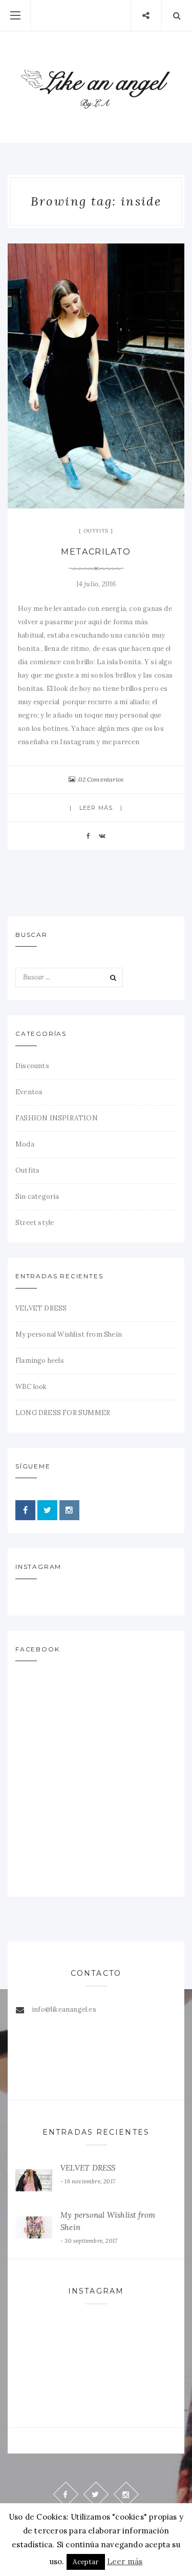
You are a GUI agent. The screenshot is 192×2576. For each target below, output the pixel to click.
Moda (25, 1144)
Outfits (96, 531)
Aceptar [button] (86, 2562)
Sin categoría (37, 1197)
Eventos (29, 1092)
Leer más (96, 808)
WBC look (31, 1387)
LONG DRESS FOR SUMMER (63, 1413)
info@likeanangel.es (64, 2009)
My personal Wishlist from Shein (69, 1334)
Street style (35, 1223)
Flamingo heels (40, 1361)
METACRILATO (96, 552)
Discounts (32, 1066)
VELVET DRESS (41, 1308)
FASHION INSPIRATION (57, 1118)
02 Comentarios (101, 779)
